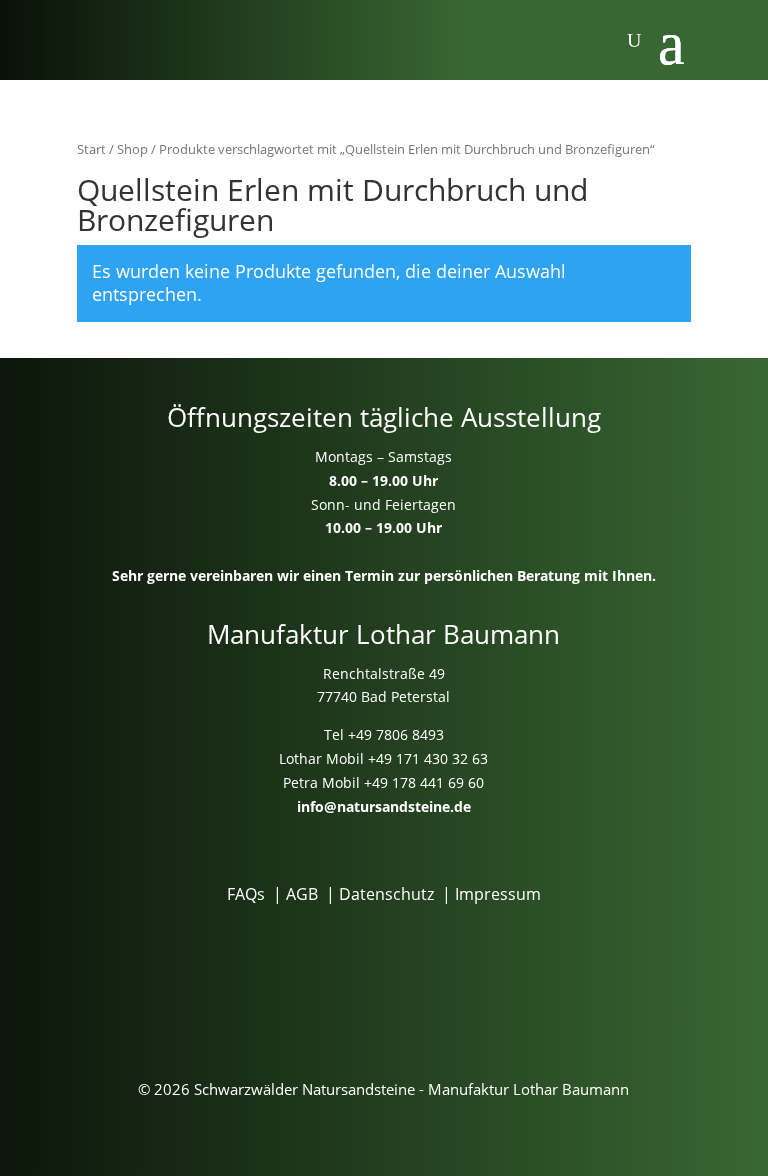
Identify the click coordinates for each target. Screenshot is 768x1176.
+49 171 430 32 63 (428, 758)
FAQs (246, 894)
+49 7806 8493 (396, 734)
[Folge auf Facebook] (345, 975)
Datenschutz (386, 894)
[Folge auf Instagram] (423, 975)
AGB (302, 894)
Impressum (498, 894)
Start (91, 149)
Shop (132, 149)
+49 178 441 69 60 (424, 782)
